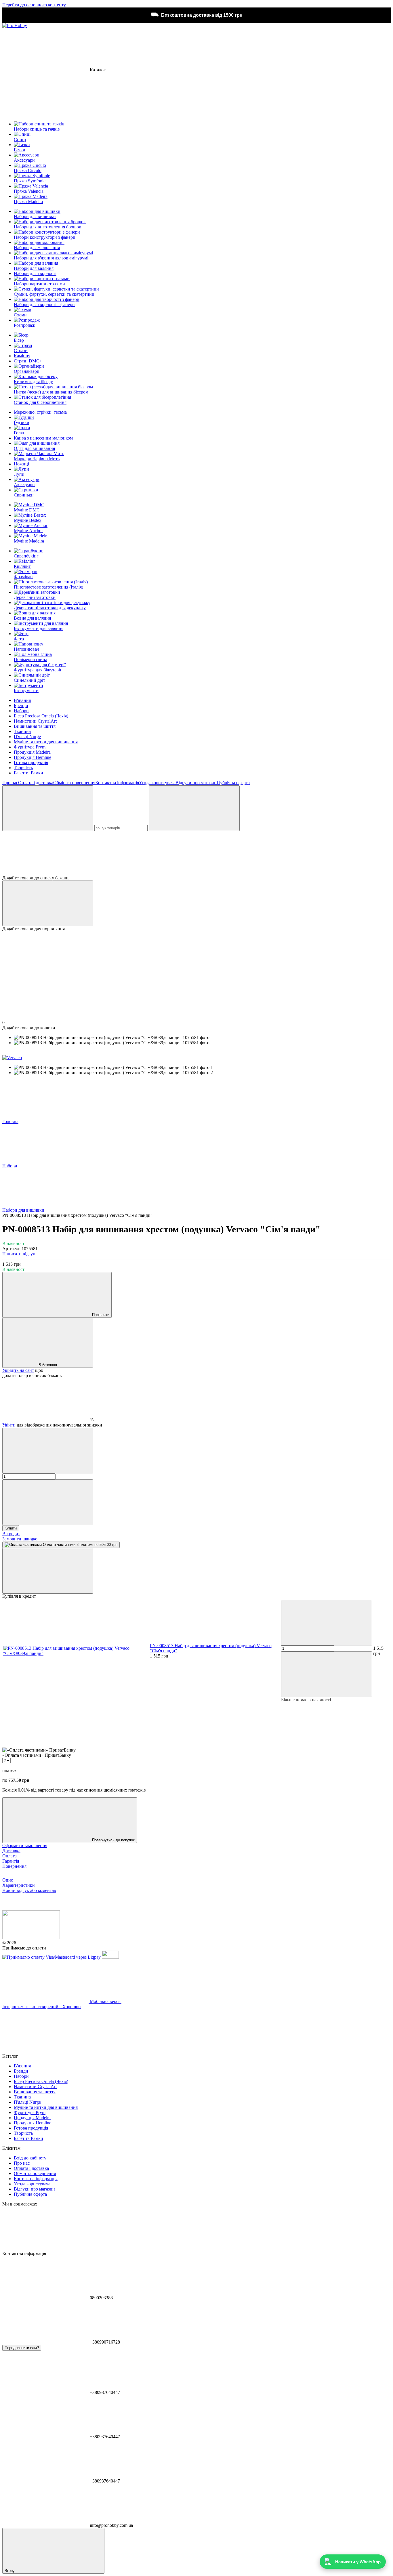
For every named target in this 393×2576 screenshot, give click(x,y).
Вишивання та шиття (35, 726)
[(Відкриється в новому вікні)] (110, 1957)
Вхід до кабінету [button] (30, 2158)
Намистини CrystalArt (35, 721)
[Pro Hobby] (31, 1938)
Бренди (21, 705)
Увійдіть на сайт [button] (18, 1370)
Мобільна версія (105, 2001)
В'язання (22, 700)
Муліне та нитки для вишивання (46, 742)
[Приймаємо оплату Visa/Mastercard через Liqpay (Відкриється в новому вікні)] (51, 1957)
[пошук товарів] (48, 808)
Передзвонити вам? (22, 2348)
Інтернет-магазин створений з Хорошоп (42, 2007)
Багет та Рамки (28, 773)
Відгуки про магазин (196, 783)
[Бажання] (197, 853)
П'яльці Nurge (27, 737)
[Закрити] (48, 1571)
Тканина (22, 731)
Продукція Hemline (33, 757)
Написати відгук (19, 1254)
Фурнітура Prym (30, 747)
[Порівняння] (48, 903)
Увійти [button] (9, 1425)
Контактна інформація (117, 783)
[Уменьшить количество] (48, 1451)
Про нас (10, 783)
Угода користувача (157, 783)
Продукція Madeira (32, 752)
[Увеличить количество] (48, 1502)
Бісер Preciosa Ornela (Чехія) (41, 716)
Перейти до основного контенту (34, 5)
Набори (21, 711)
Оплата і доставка (36, 783)
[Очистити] (194, 808)
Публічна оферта (233, 783)
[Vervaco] (12, 1058)
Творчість (23, 768)
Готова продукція (31, 762)
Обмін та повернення (74, 783)
